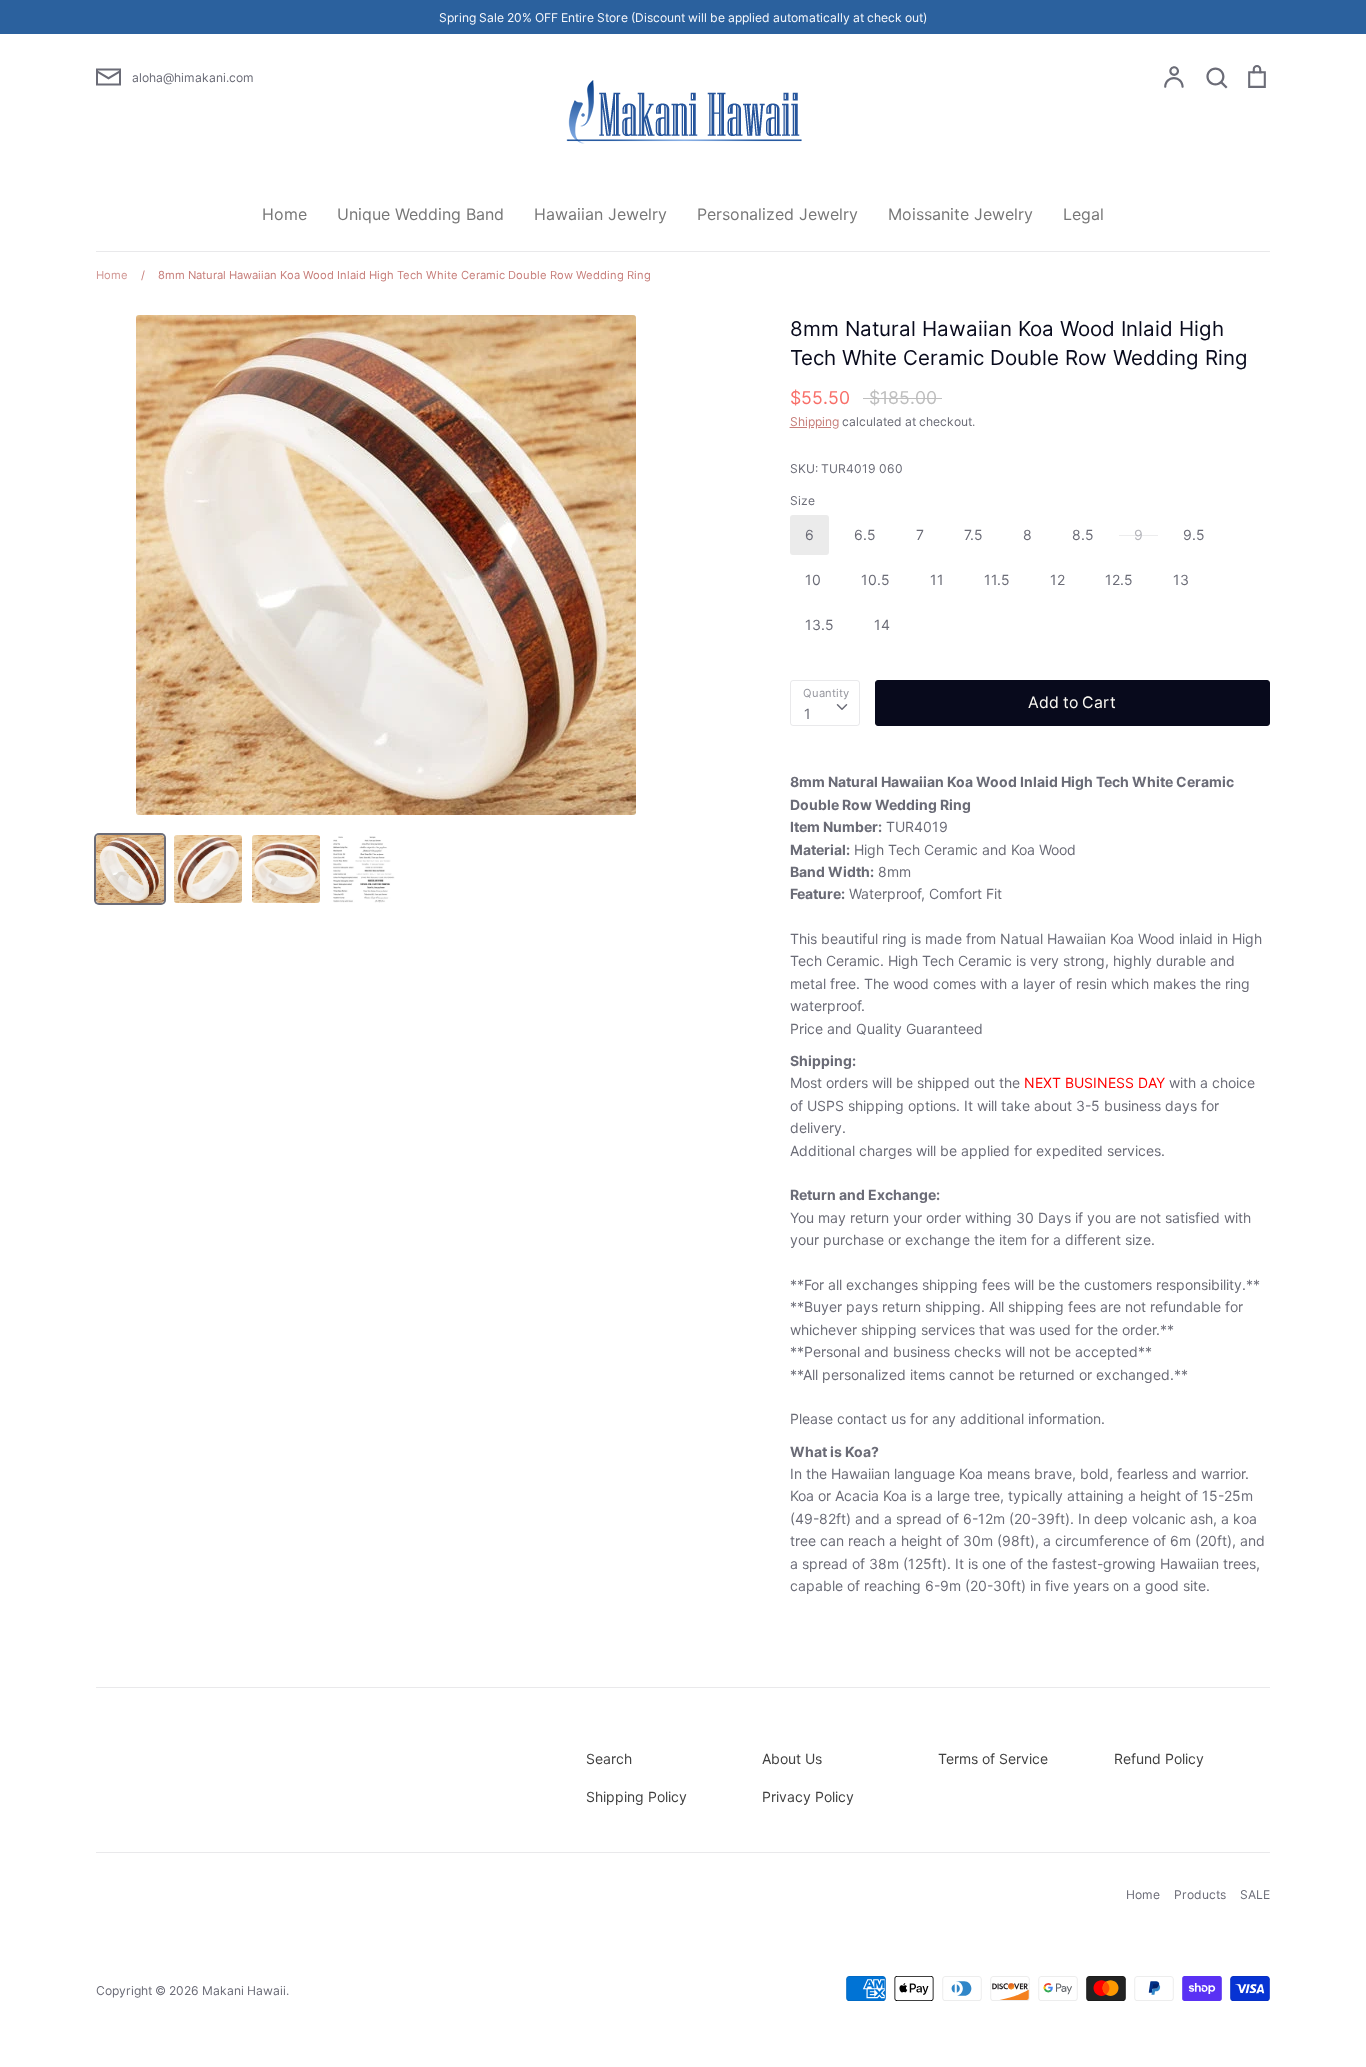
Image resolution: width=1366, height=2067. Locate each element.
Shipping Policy (636, 1796)
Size (802, 500)
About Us (792, 1758)
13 (1181, 579)
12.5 (1119, 579)
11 (937, 579)
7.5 (973, 534)
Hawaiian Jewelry (600, 214)
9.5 (1194, 534)
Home (284, 214)
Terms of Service (993, 1758)
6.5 (865, 534)
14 (882, 624)
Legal (1083, 214)
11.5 (997, 579)
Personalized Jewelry (777, 214)
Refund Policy (1159, 1758)
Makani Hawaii (244, 1990)
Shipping (814, 421)
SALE (1255, 1894)
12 (1057, 579)
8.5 (1083, 534)
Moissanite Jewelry (960, 214)
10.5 (875, 579)
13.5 (819, 624)
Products (1200, 1894)
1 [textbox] (807, 713)
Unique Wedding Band (420, 214)
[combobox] (825, 703)
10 (813, 579)
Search (609, 1758)
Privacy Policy (808, 1796)
